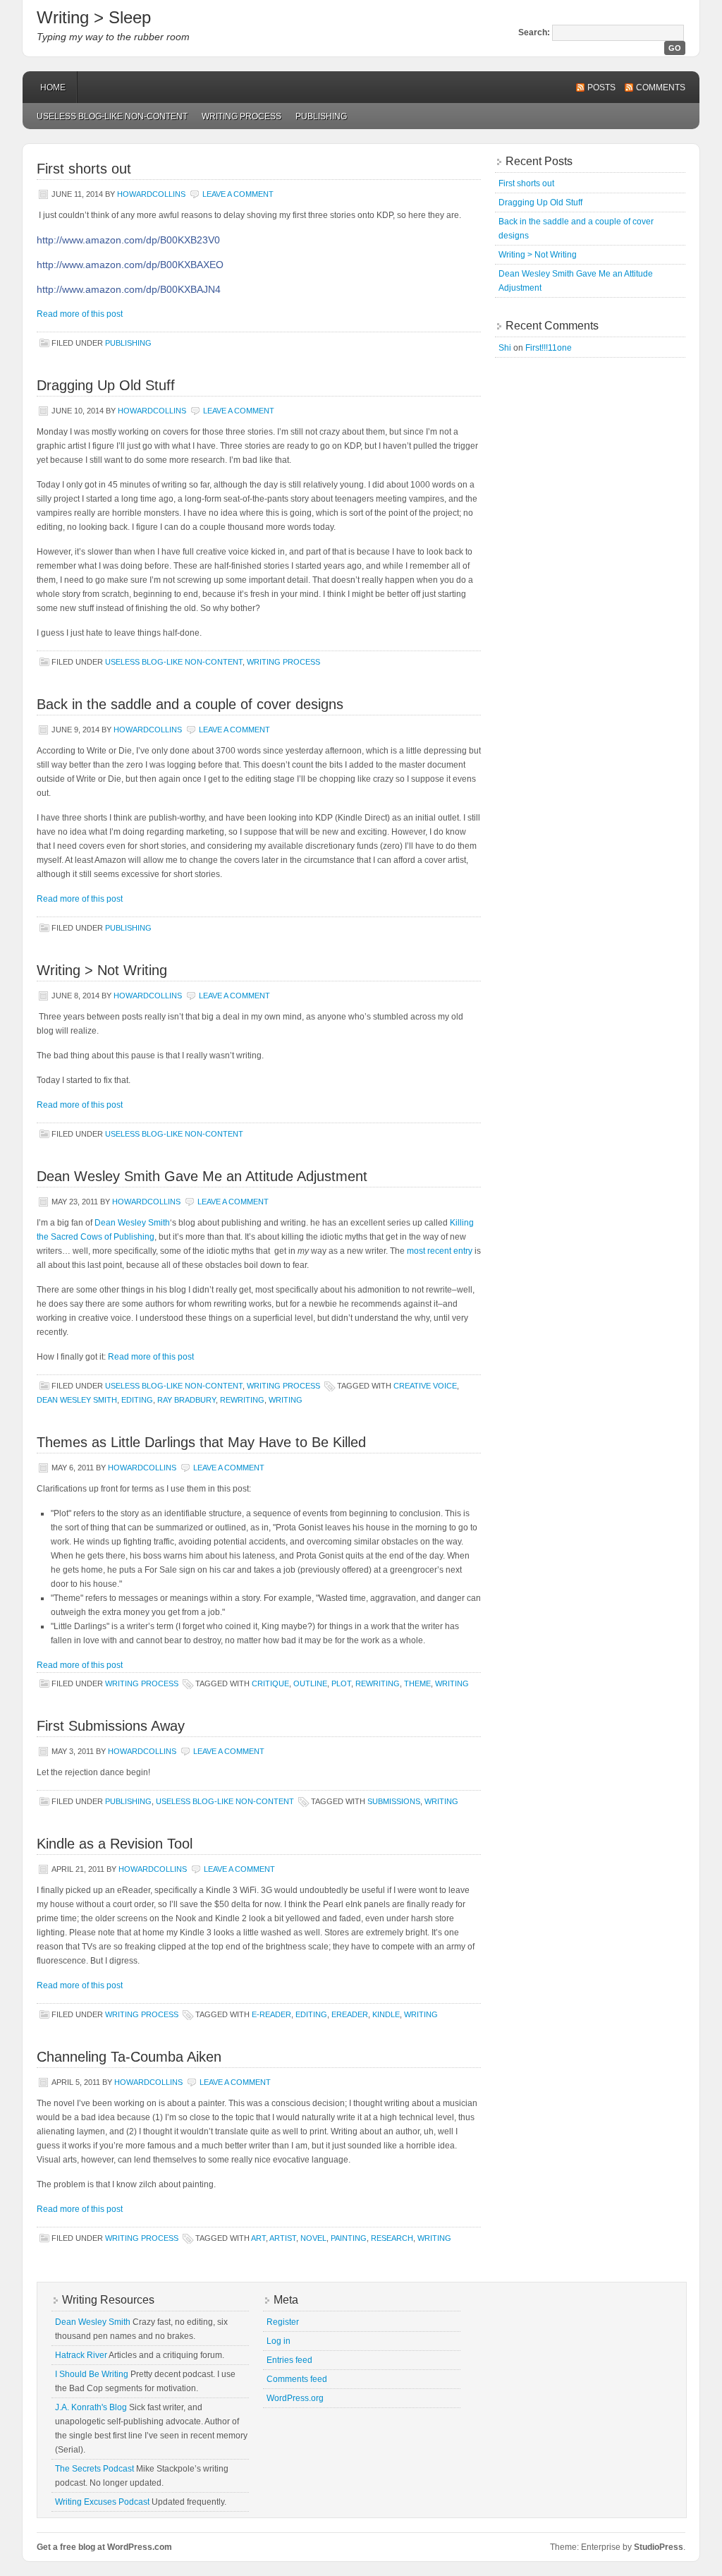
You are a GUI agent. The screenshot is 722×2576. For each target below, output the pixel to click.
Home (53, 87)
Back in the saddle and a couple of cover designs (190, 704)
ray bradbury (186, 1400)
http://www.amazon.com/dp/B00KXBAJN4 (129, 289)
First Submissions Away (111, 1726)
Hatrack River (81, 2355)
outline (310, 1683)
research (392, 2238)
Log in (279, 2341)
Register (283, 2322)
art (258, 2238)
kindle (386, 2014)
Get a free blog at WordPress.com (104, 2547)
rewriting (242, 1400)
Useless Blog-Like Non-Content (112, 116)
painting (349, 2238)
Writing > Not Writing (102, 970)
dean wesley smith (77, 1400)
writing (286, 1400)
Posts (601, 87)
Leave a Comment (238, 194)
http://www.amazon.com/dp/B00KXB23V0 (128, 240)
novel (313, 2238)
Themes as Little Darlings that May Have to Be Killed (201, 1442)
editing (137, 1400)
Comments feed (297, 2379)
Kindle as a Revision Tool (115, 1844)
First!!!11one (549, 348)
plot (341, 1683)
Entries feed (289, 2360)
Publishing (321, 116)
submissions (394, 1801)
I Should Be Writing (92, 2374)
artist (283, 2238)
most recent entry (440, 1251)
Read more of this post (80, 314)
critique (270, 1683)
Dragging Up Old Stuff (106, 385)
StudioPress (659, 2547)
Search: (534, 32)
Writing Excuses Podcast (102, 2502)
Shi (505, 348)
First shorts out (84, 169)
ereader (350, 2014)
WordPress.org (295, 2398)
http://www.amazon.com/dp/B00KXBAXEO (130, 265)
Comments (661, 87)
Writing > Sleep (94, 17)
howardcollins (151, 194)
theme (417, 1683)
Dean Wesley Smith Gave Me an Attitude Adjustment (202, 1176)
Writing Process (241, 116)
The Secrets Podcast (94, 2469)
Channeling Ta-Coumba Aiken (129, 2057)
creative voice (425, 1386)
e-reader (271, 2014)
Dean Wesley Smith (132, 1223)
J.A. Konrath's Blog (91, 2407)
